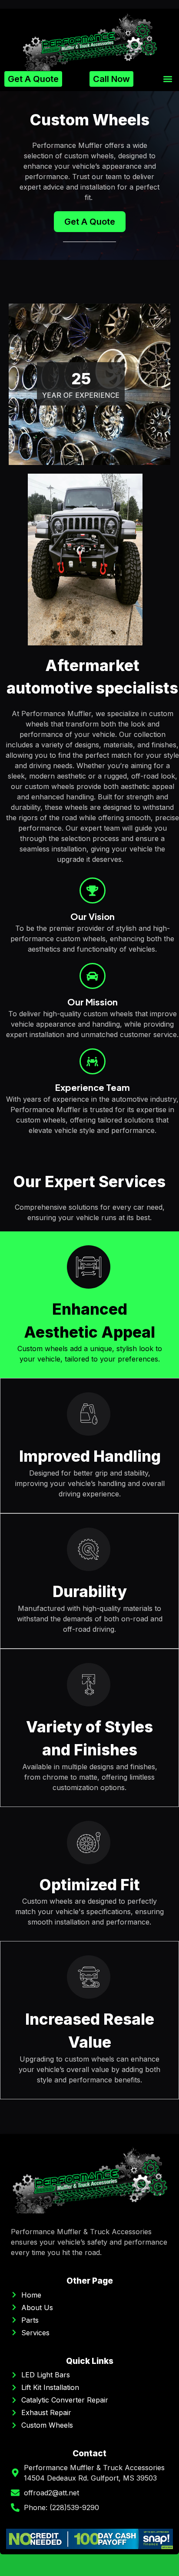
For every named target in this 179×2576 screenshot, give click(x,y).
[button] (167, 79)
